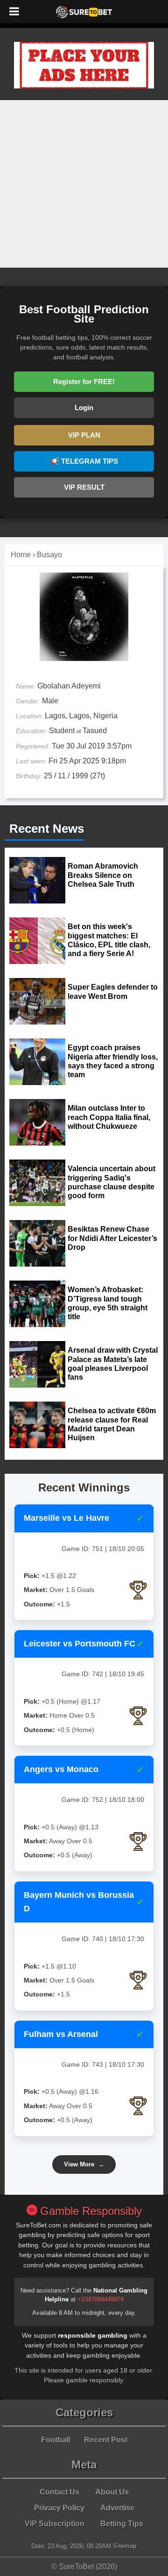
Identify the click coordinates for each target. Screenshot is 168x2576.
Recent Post (106, 2440)
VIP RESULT (84, 487)
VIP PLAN (84, 435)
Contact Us (59, 2492)
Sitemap (125, 2546)
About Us (112, 2492)
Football (56, 2440)
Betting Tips (122, 2524)
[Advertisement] (84, 184)
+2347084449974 (101, 2299)
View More (84, 2164)
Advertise (117, 2508)
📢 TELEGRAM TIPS (84, 461)
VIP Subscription (55, 2524)
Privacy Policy (59, 2508)
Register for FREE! (84, 381)
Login (84, 408)
